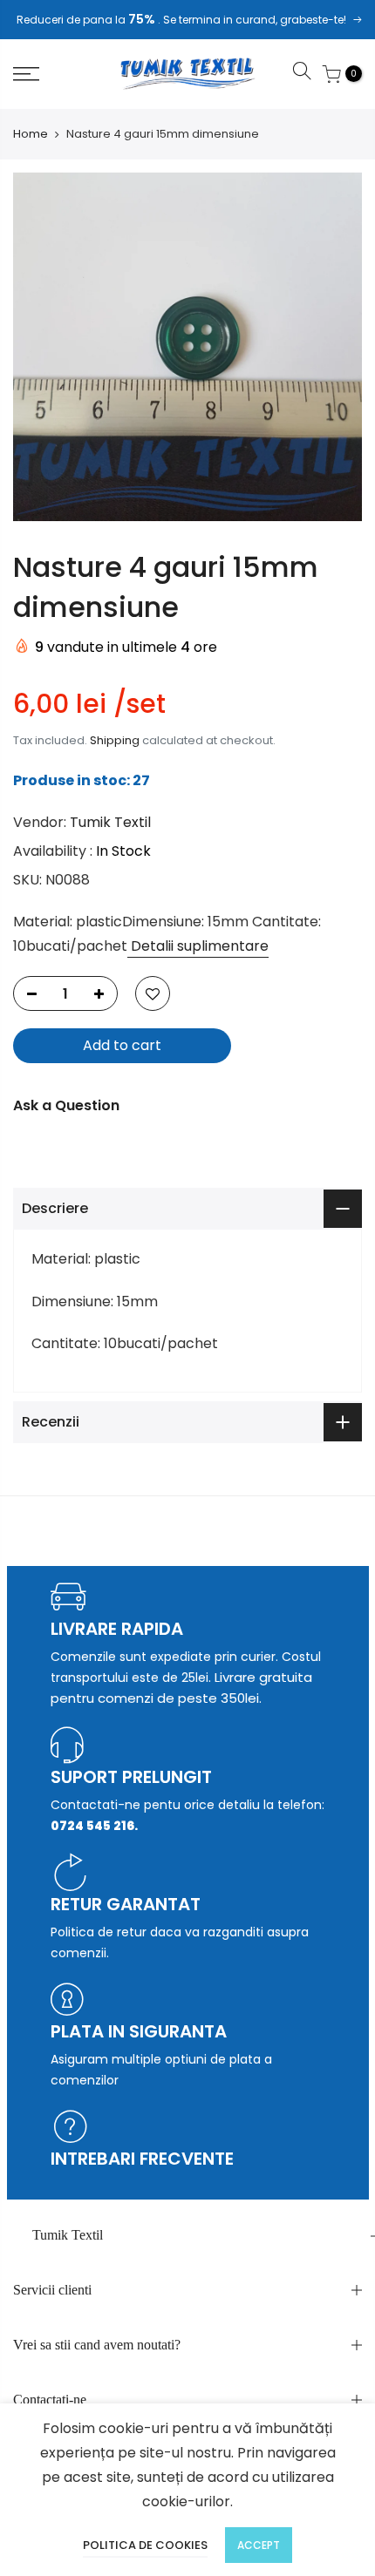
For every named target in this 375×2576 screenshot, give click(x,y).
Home (31, 134)
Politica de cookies (145, 2545)
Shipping (115, 740)
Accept (259, 2545)
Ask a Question (66, 1105)
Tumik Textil (110, 822)
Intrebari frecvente (142, 2159)
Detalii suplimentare (198, 946)
